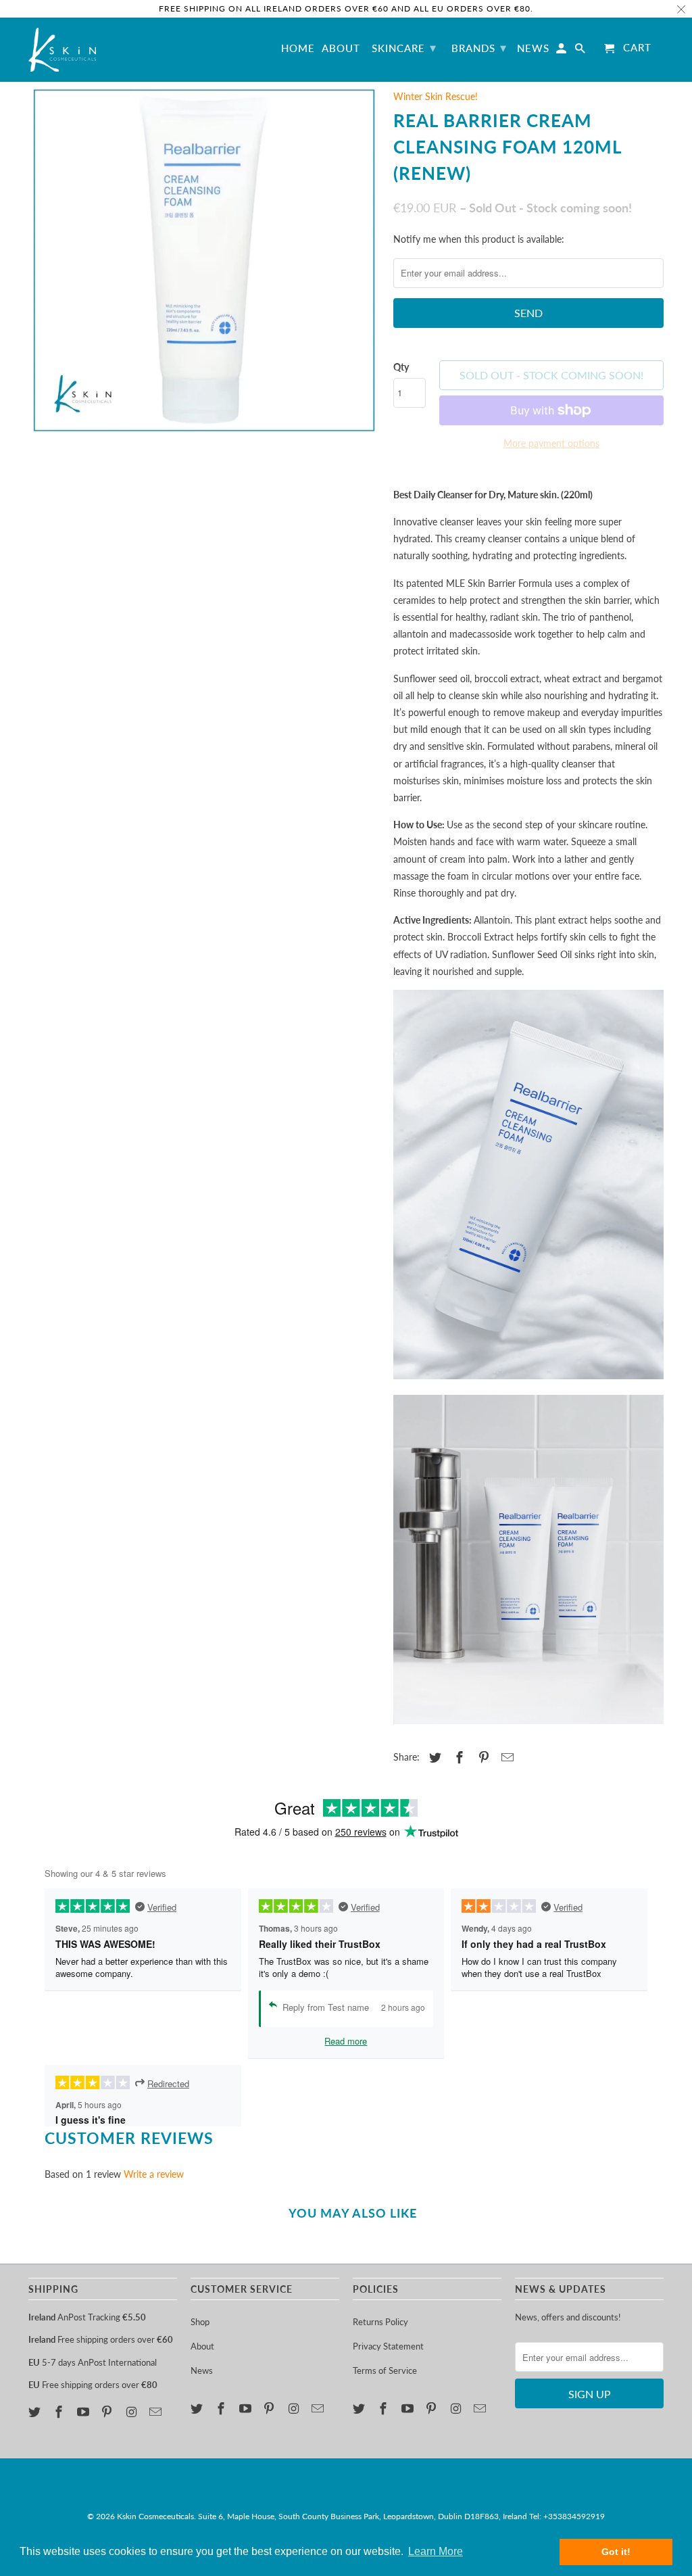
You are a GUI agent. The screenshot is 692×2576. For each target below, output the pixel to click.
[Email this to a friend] (505, 1757)
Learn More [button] (436, 2551)
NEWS (533, 48)
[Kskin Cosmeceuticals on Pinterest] (108, 2412)
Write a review (154, 2174)
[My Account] (562, 51)
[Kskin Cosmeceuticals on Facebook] (60, 2412)
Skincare (404, 47)
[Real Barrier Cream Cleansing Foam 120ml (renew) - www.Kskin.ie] (204, 260)
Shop (200, 2322)
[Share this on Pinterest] (482, 1757)
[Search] (581, 51)
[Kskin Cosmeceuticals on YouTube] (84, 2412)
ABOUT (341, 48)
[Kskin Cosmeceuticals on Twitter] (36, 2412)
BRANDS (479, 47)
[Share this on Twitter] (433, 1757)
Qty (401, 367)
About (202, 2346)
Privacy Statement (388, 2346)
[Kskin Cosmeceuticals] (62, 50)
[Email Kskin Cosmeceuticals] (157, 2412)
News (202, 2370)
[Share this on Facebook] (458, 1757)
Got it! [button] (616, 2552)
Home (298, 48)
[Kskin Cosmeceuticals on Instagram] (132, 2412)
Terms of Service (385, 2370)
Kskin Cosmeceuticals (155, 2516)
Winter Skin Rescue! (436, 96)
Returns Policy (380, 2322)
